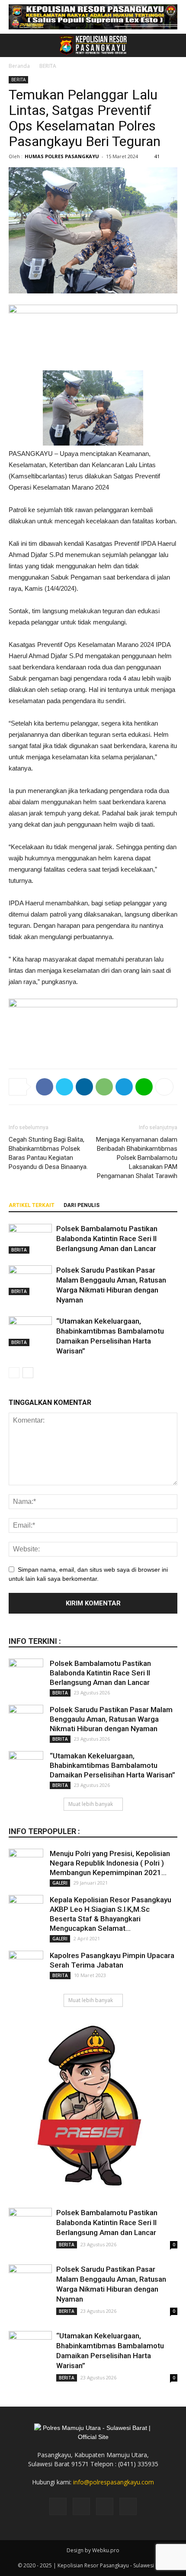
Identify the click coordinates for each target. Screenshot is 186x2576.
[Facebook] (58, 2506)
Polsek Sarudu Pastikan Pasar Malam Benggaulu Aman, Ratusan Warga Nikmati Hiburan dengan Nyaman (111, 1719)
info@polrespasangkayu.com (114, 2482)
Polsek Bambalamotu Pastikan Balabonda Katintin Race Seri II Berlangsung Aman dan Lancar (107, 1239)
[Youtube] (128, 2506)
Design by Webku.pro (93, 2550)
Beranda (19, 66)
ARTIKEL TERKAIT (32, 1205)
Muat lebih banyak (91, 1804)
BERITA (48, 66)
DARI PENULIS (82, 1205)
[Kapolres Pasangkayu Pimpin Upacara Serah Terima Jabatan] (26, 1968)
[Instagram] (81, 2506)
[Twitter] (105, 2506)
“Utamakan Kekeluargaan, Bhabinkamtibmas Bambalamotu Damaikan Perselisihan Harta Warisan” (112, 1765)
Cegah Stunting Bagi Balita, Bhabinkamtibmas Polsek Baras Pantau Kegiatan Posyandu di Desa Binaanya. (48, 1153)
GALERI (60, 1883)
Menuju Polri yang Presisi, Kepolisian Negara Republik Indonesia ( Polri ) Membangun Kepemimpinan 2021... (110, 1863)
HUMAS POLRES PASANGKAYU (62, 156)
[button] (174, 45)
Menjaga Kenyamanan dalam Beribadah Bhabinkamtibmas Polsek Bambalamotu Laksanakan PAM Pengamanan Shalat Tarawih (137, 1158)
